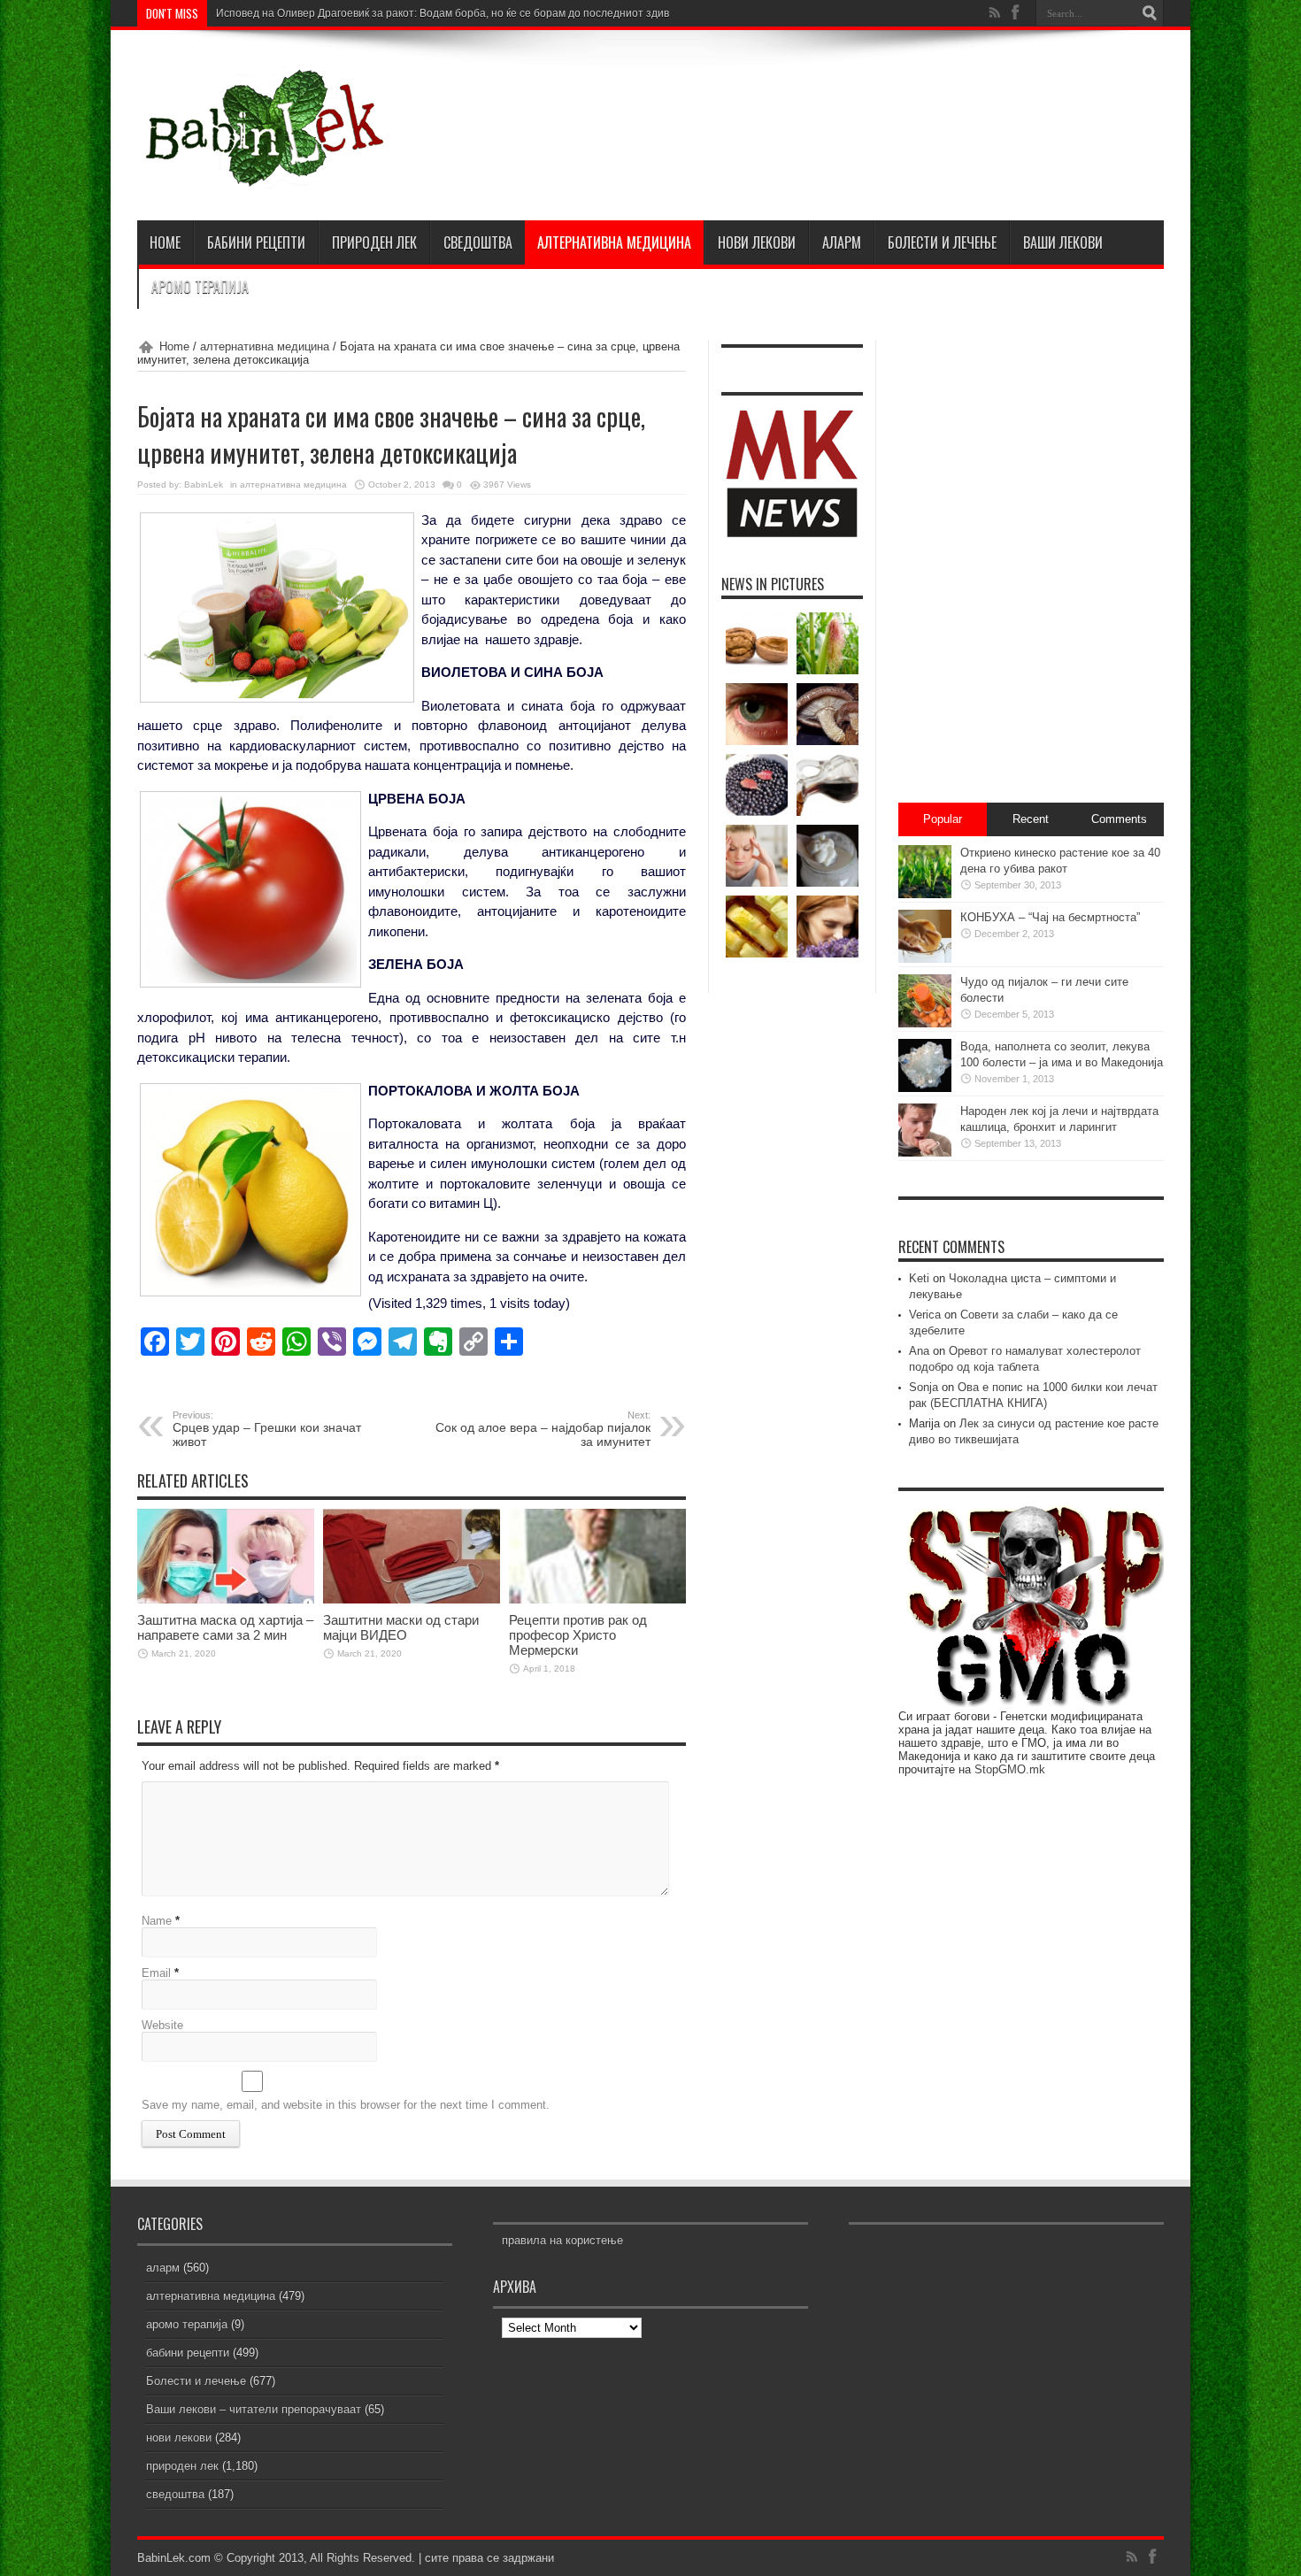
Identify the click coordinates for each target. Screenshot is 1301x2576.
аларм (842, 242)
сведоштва (478, 242)
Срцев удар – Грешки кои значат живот (267, 1429)
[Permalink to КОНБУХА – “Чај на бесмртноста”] (925, 959)
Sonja (924, 1387)
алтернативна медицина (614, 242)
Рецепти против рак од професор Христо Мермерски (578, 1635)
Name (157, 1921)
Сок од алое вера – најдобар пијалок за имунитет (543, 1429)
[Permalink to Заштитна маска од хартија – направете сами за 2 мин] (226, 1599)
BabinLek (204, 484)
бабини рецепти (256, 242)
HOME (165, 242)
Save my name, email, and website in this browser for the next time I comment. (346, 2105)
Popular (943, 819)
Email (156, 1973)
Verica (925, 1315)
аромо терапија (200, 287)
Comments (1119, 819)
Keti (919, 1278)
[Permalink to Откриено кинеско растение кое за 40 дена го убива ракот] (925, 894)
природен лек (374, 242)
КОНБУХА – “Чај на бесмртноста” (1050, 917)
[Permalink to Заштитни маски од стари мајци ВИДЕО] (412, 1599)
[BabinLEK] (263, 176)
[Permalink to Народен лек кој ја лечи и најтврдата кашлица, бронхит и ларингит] (925, 1153)
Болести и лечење (942, 242)
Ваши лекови (1063, 242)
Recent (1031, 819)
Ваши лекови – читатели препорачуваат (254, 2409)
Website (162, 2025)
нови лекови (757, 242)
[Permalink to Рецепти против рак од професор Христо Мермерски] (597, 1599)
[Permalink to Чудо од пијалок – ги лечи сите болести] (925, 1023)
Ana (919, 1351)
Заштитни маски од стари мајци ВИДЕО (401, 1627)
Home (174, 346)
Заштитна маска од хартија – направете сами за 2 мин (225, 1627)
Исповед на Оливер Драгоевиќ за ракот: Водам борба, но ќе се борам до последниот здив (443, 13)
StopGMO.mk (1010, 1769)
